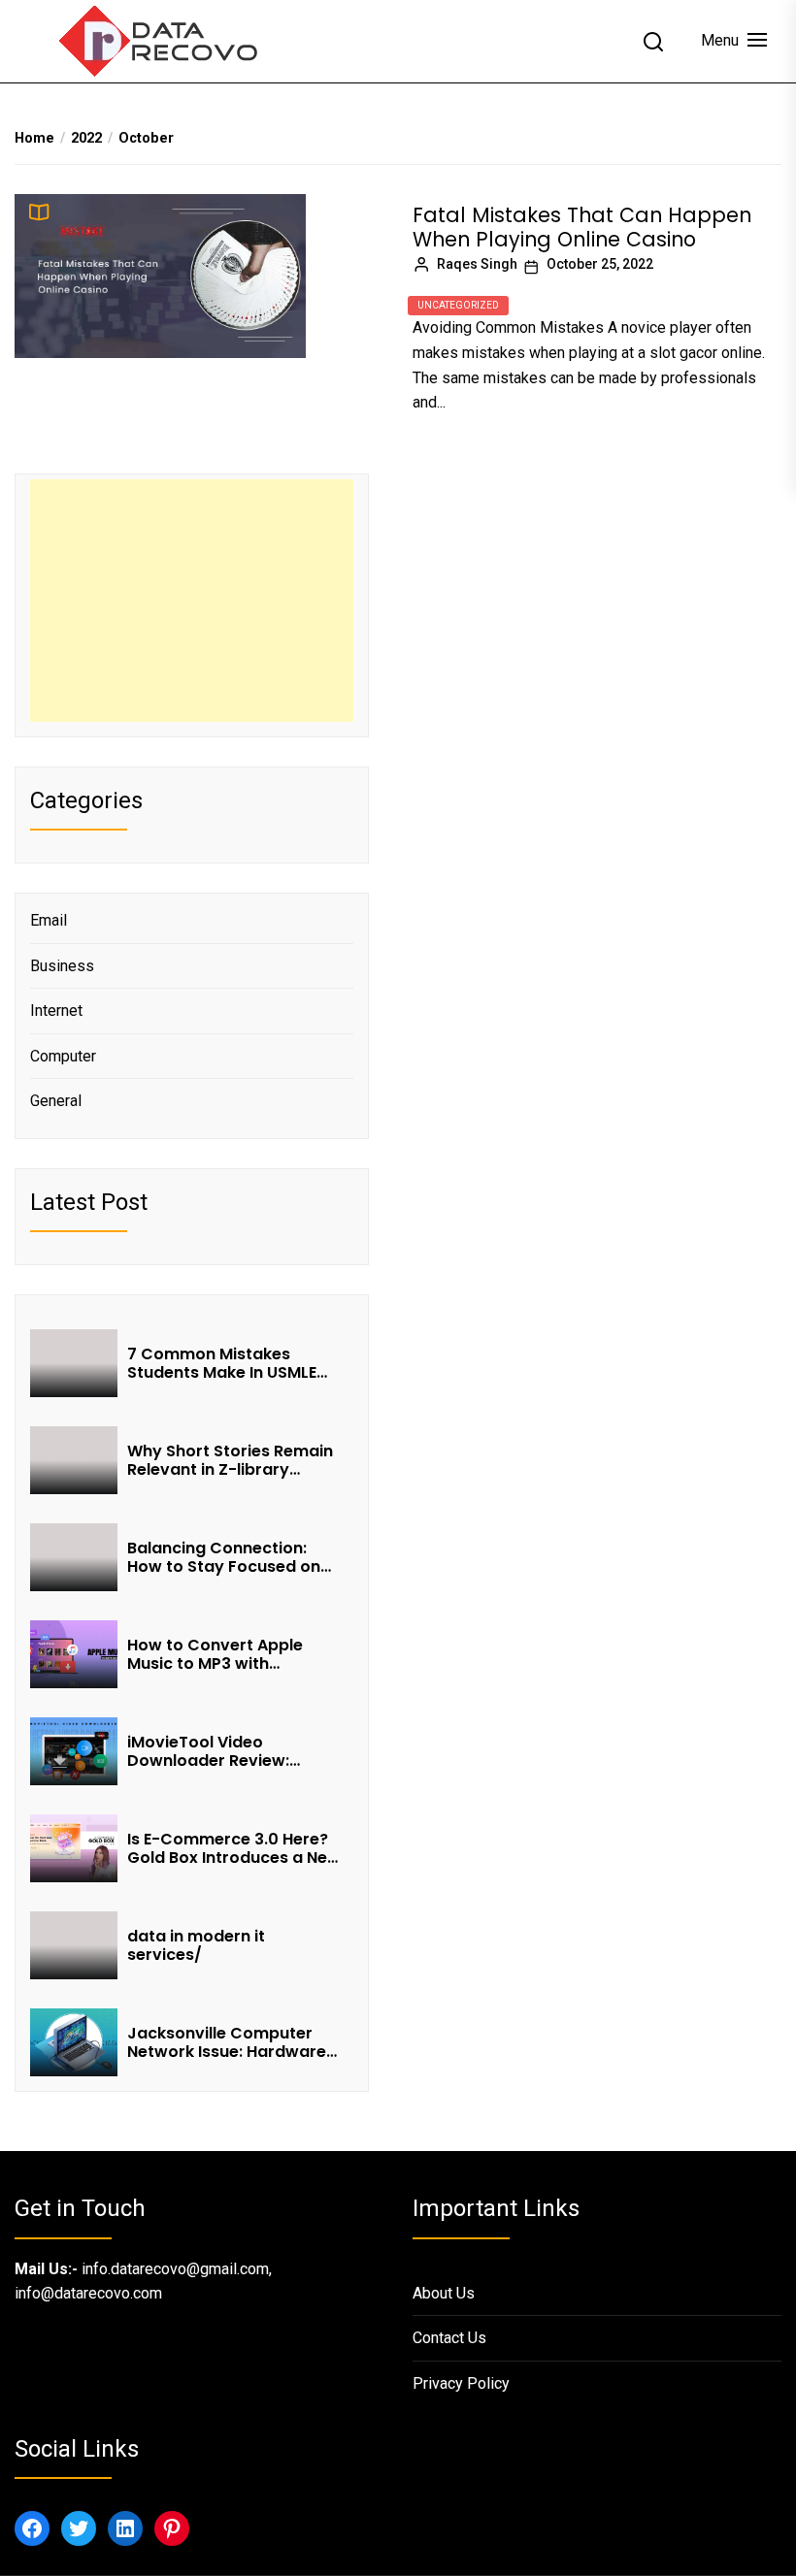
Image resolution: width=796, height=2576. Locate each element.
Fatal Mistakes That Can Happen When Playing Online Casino (582, 227)
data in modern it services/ (196, 1945)
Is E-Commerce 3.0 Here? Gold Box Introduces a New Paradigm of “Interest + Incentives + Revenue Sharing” (234, 1848)
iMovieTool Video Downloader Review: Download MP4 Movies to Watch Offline (228, 1751)
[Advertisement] (192, 601)
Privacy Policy (461, 2383)
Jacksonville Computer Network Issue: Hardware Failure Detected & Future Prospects (229, 2042)
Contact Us (449, 2338)
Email (49, 920)
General (56, 1101)
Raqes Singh (477, 264)
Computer (63, 1056)
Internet (56, 1011)
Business (62, 966)
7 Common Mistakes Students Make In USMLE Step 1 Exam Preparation (224, 1363)
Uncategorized (458, 305)
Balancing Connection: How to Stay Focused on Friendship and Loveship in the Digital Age (232, 1557)
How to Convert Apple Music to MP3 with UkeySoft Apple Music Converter (215, 1654)
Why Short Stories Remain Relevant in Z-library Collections (230, 1460)
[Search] (653, 42)
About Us (444, 2293)
